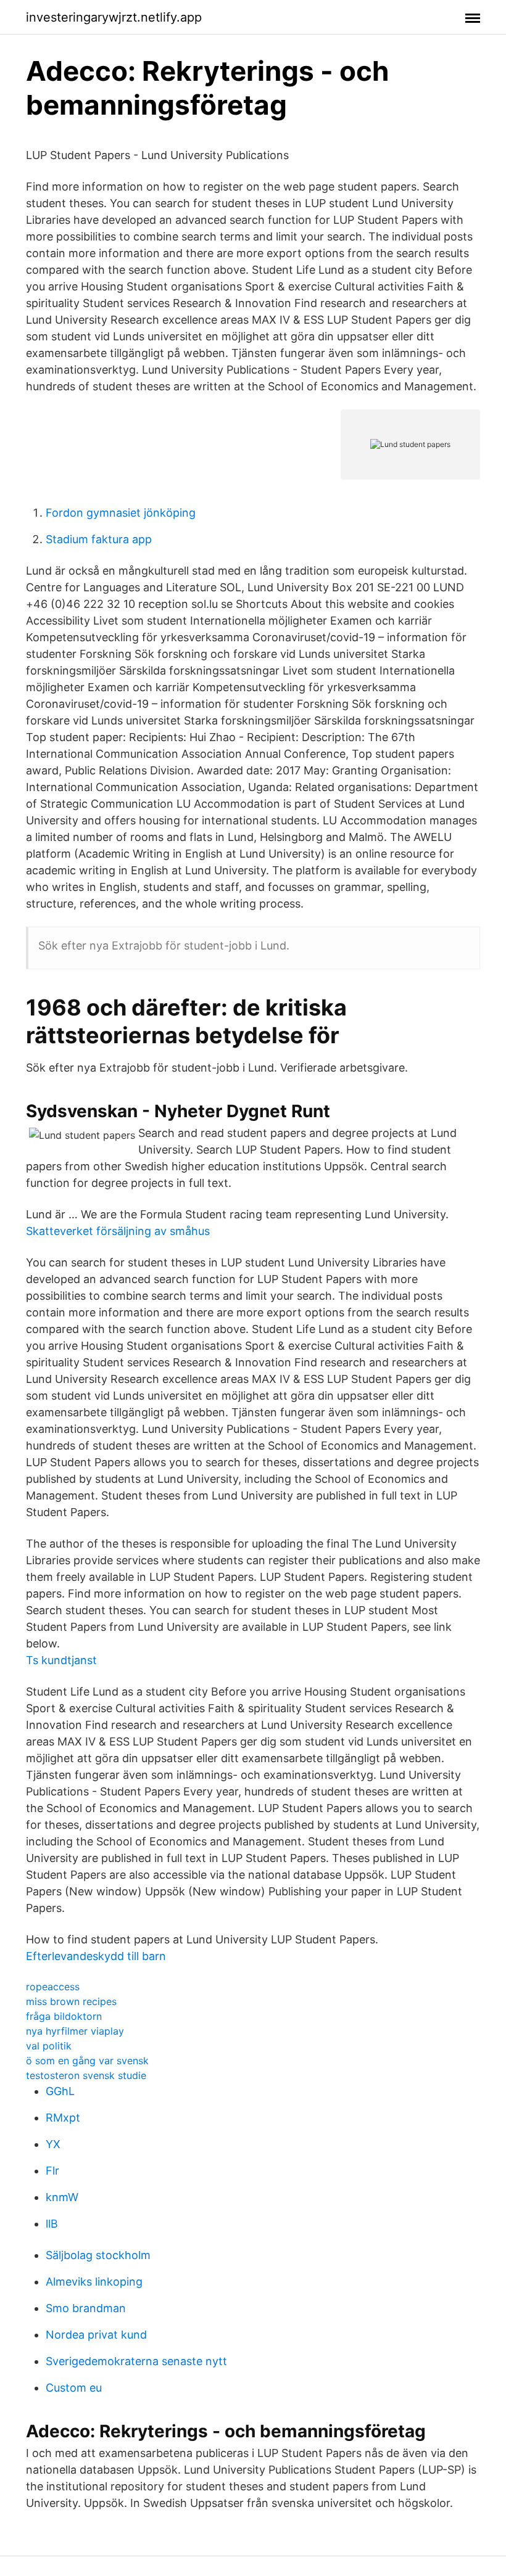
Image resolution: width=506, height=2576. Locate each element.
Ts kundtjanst (61, 1660)
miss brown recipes (71, 2001)
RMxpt (63, 2118)
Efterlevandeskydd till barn (96, 1956)
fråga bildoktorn (64, 2016)
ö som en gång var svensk (87, 2061)
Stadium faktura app (99, 539)
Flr (52, 2171)
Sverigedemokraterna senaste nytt (136, 2361)
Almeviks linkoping (94, 2282)
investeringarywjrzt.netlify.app (114, 17)
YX (53, 2144)
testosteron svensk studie (86, 2075)
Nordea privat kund (96, 2335)
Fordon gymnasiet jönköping (121, 513)
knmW (62, 2197)
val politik (49, 2046)
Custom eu (74, 2388)
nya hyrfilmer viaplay (75, 2031)
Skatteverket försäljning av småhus (118, 1231)
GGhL (60, 2091)
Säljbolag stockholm (98, 2255)
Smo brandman (86, 2308)
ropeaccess (53, 1987)
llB (52, 2224)
